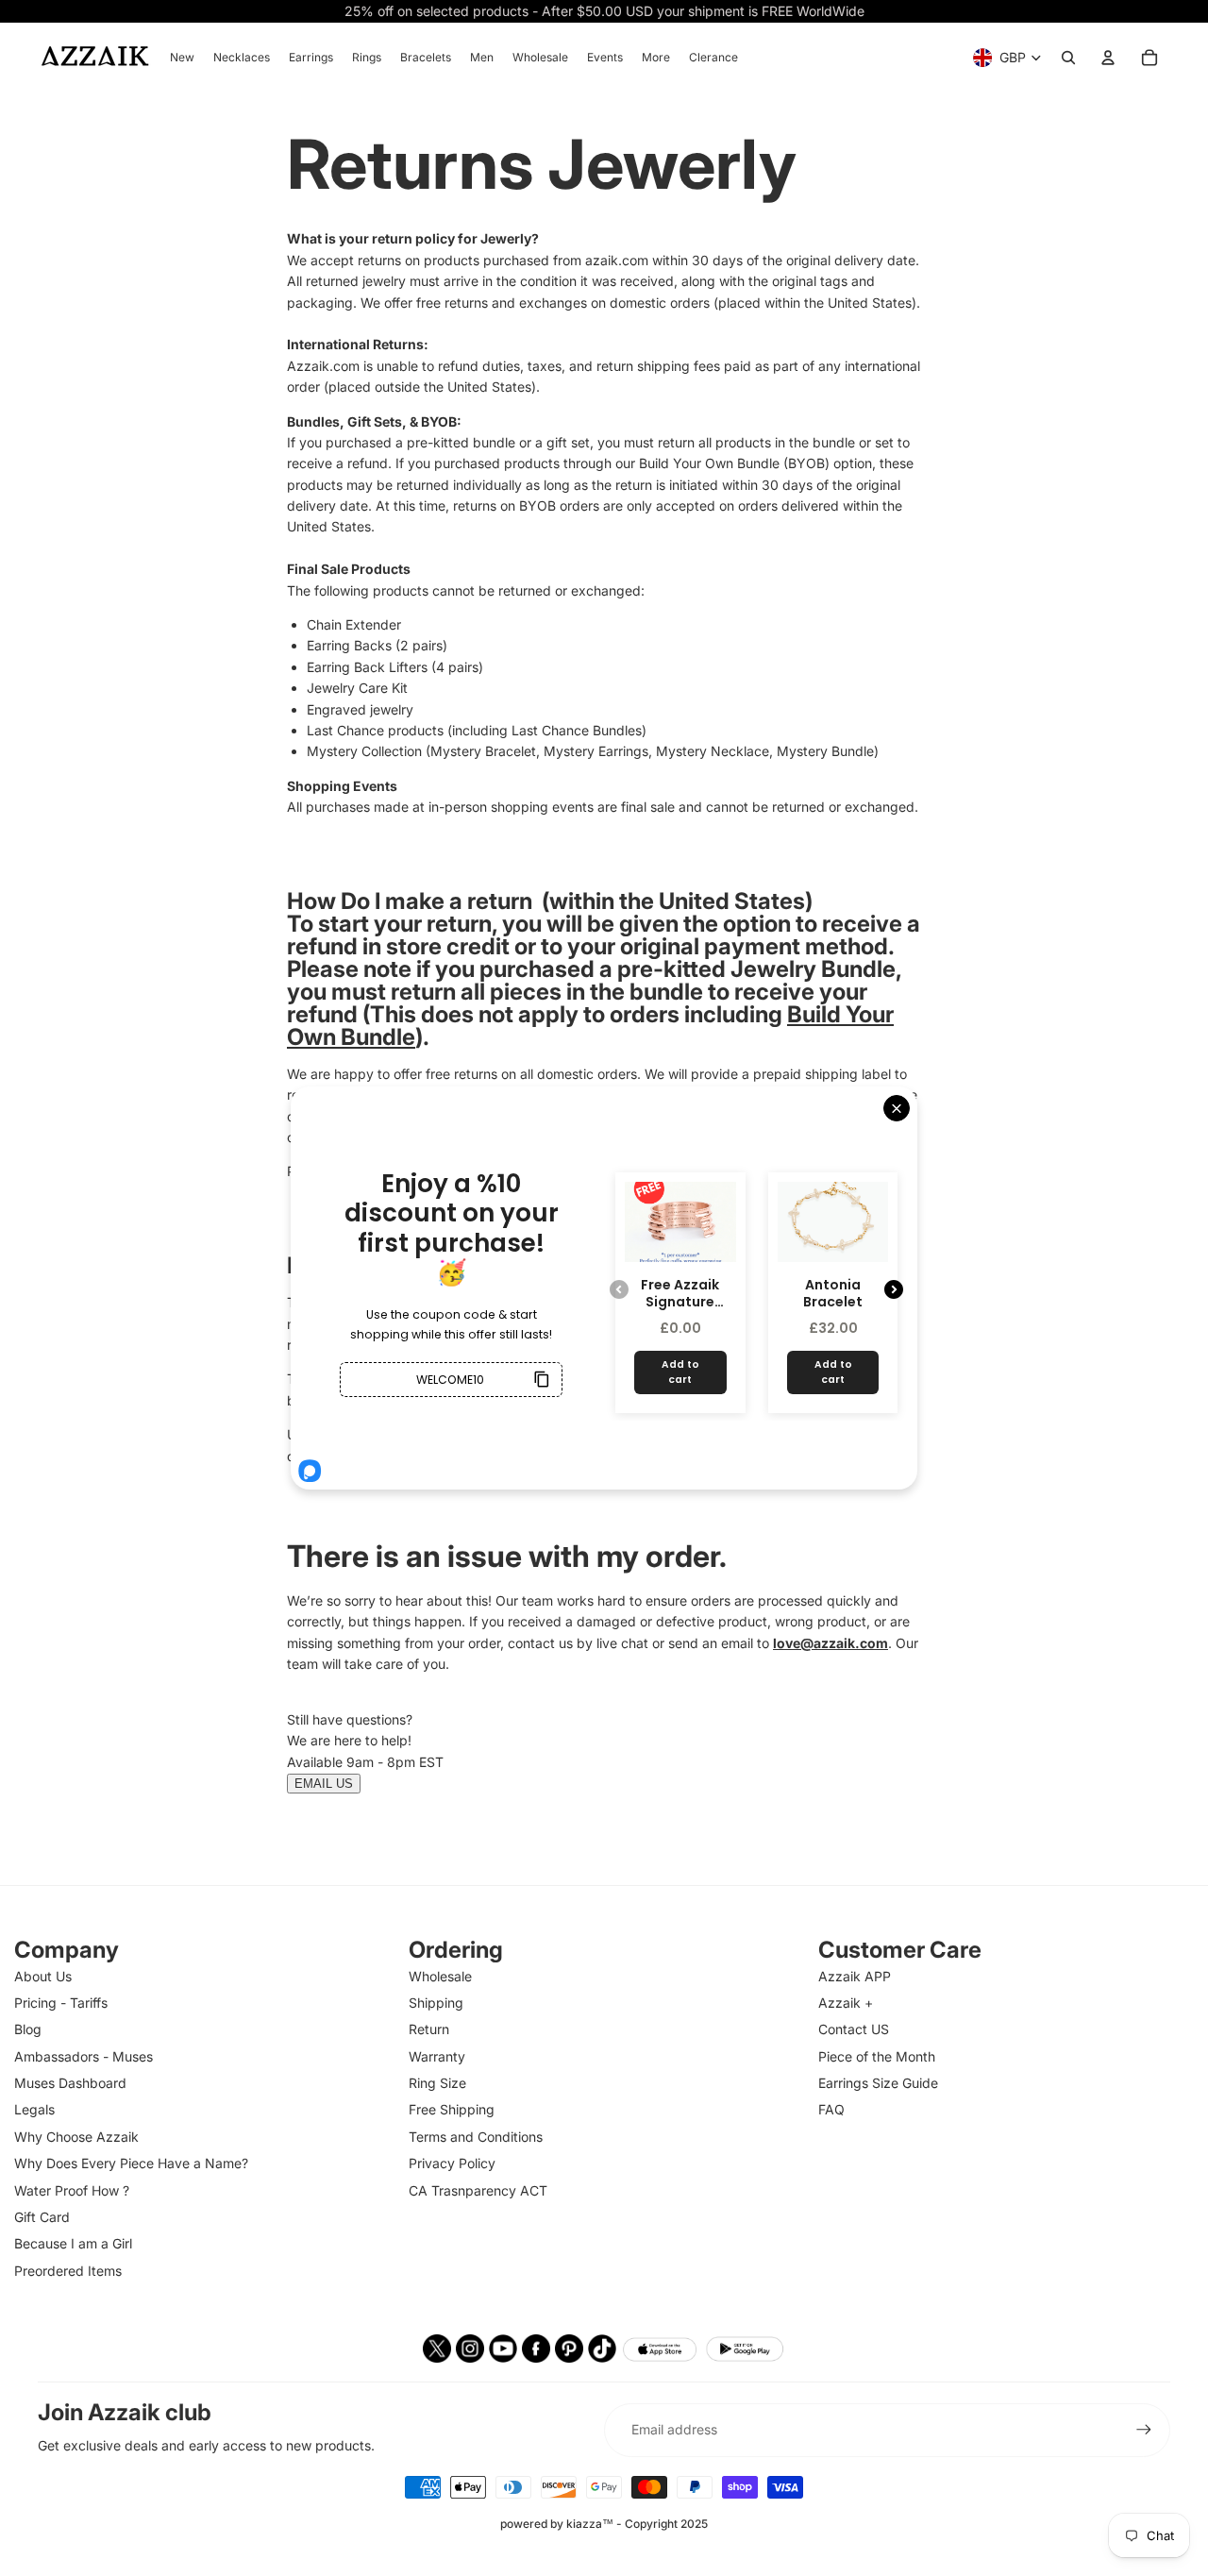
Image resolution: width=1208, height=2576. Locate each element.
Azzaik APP (855, 1976)
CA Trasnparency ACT (478, 2190)
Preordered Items (68, 2271)
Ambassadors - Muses (84, 2056)
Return (429, 2029)
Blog (28, 2029)
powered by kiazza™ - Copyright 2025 (604, 2524)
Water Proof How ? (72, 2190)
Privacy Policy (452, 2163)
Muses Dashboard (70, 2083)
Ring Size (437, 2083)
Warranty (437, 2056)
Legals (34, 2109)
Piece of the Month (877, 2056)
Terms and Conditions (476, 2137)
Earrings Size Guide (878, 2083)
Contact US (854, 2029)
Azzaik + (846, 2003)
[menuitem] (182, 58)
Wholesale (440, 1976)
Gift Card (42, 2217)
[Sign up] (1144, 2430)
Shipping (436, 2003)
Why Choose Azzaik (76, 2137)
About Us (43, 1976)
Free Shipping (452, 2109)
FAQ (831, 2109)
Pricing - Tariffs (61, 2003)
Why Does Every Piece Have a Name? (131, 2163)
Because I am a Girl (73, 2243)
